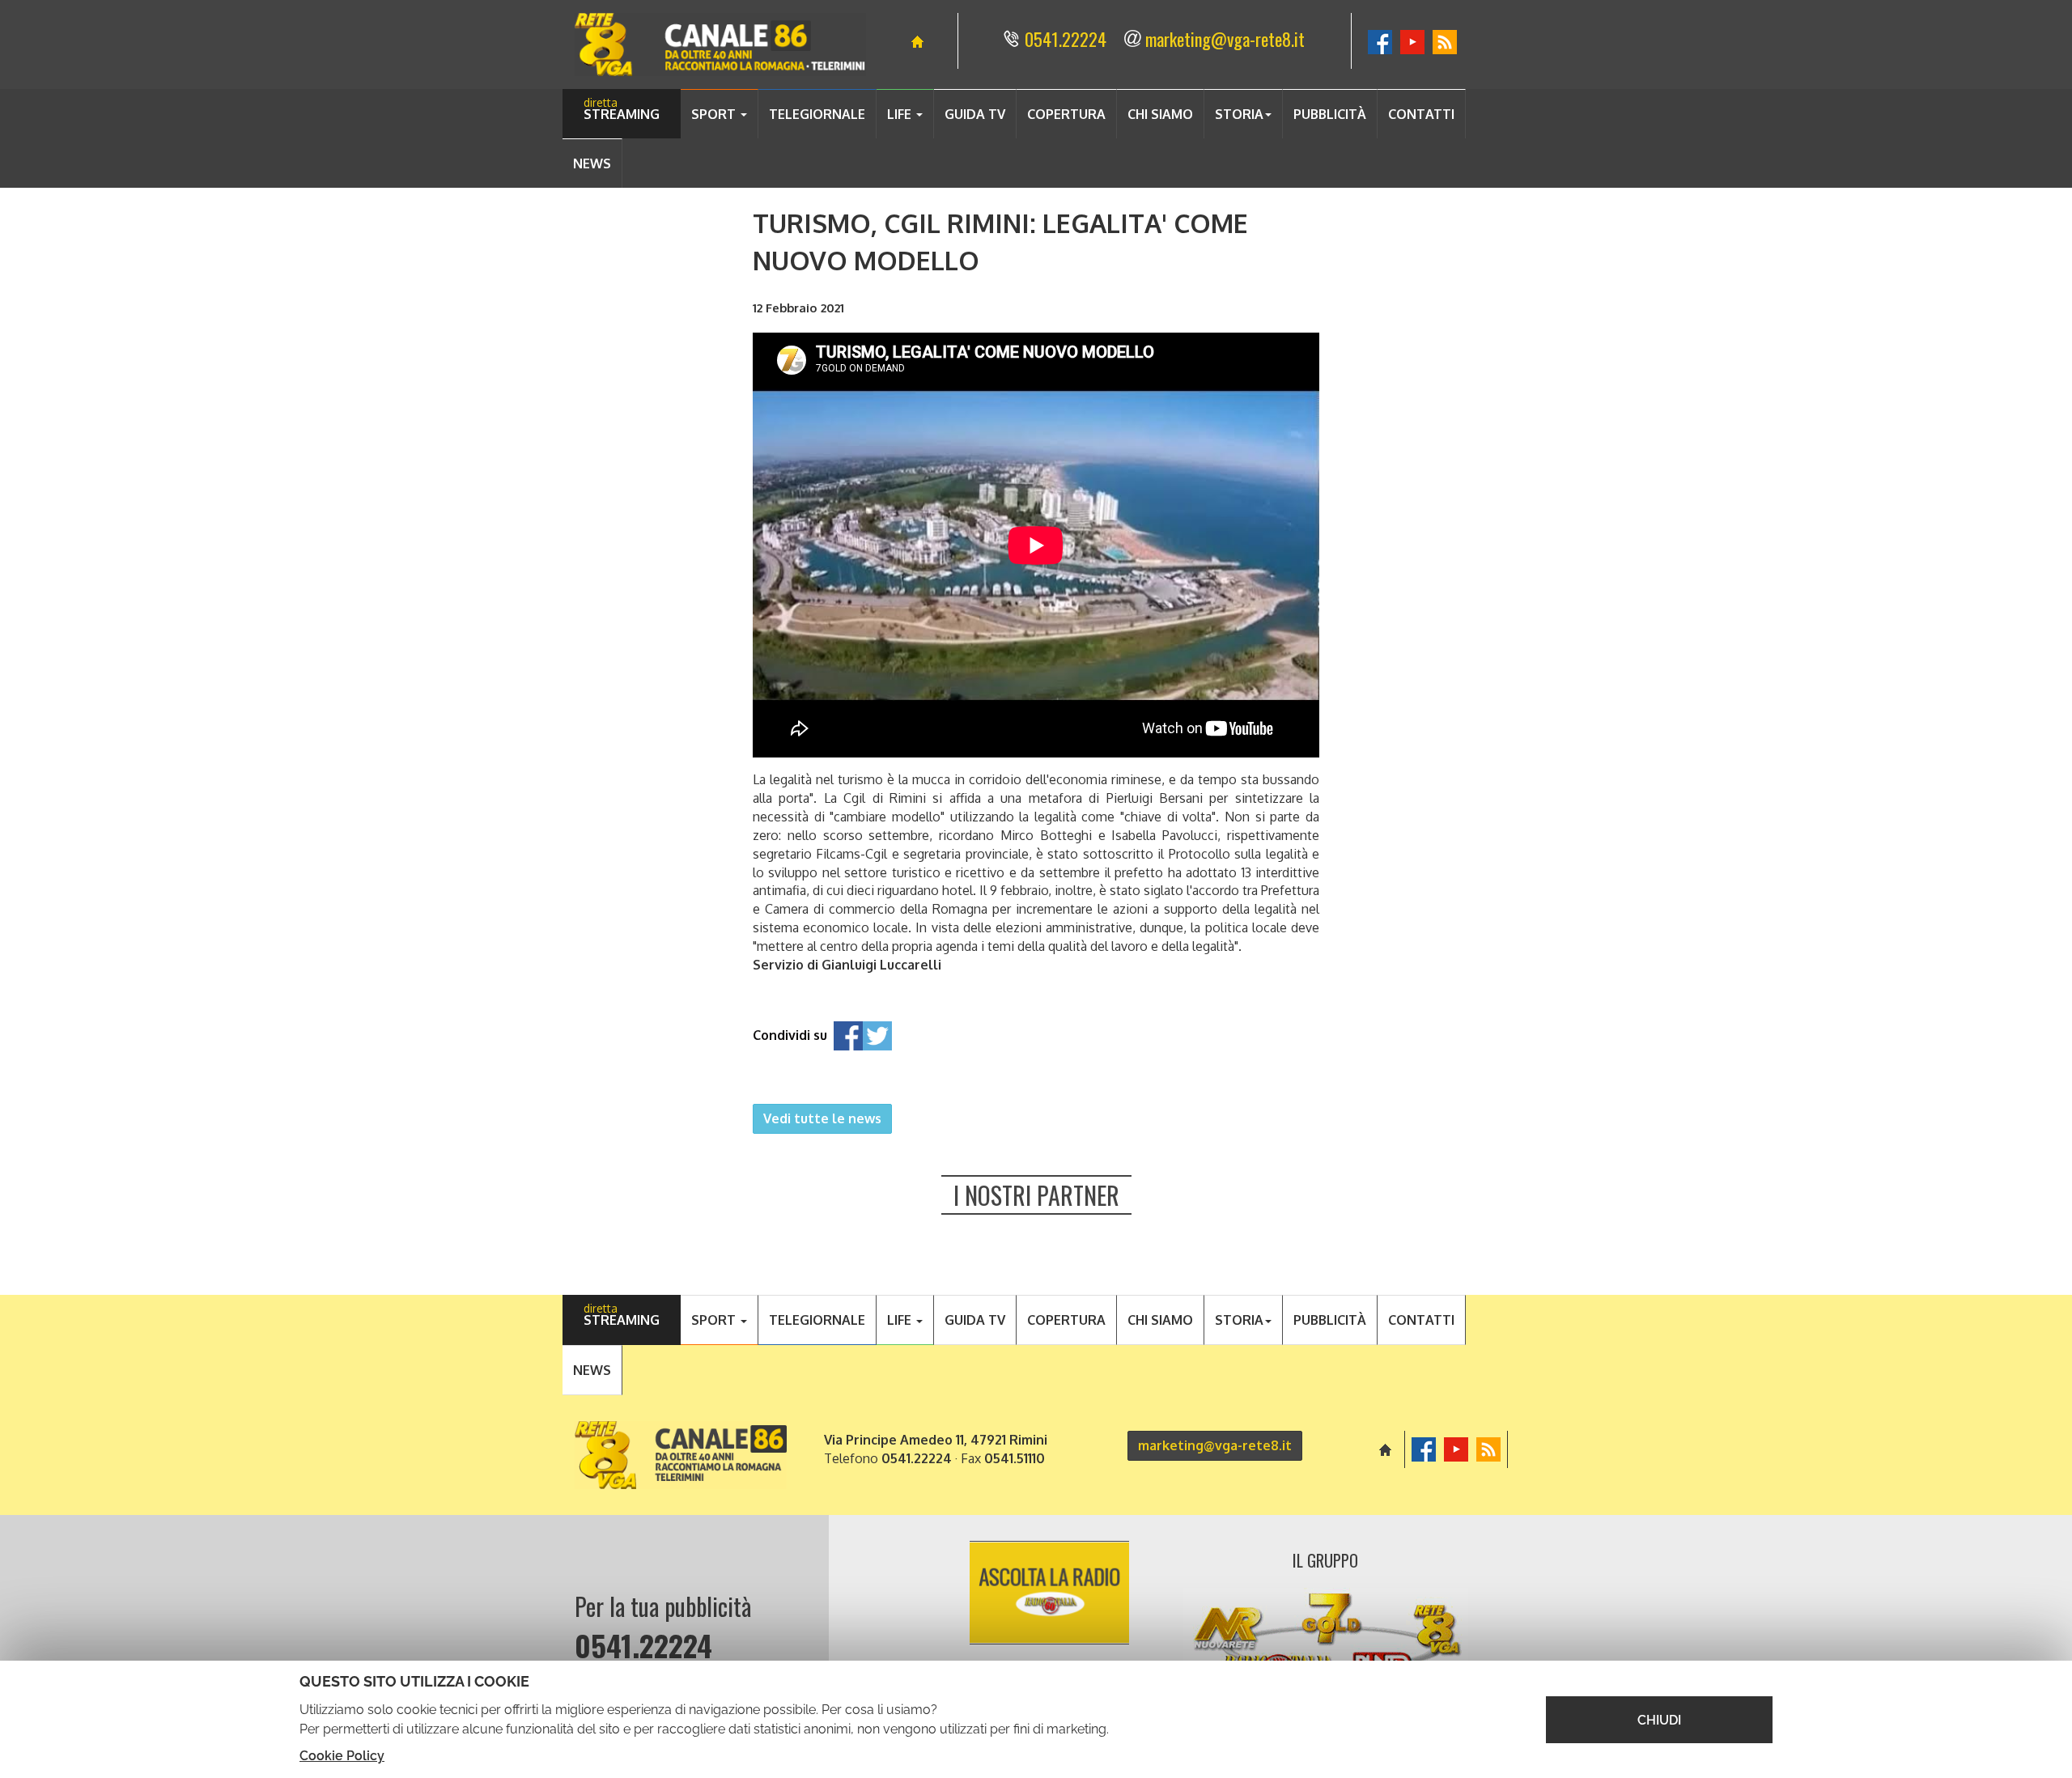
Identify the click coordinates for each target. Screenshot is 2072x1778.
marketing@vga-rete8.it (1225, 39)
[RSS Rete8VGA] (1445, 39)
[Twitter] (877, 1035)
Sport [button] (715, 114)
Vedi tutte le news (822, 1118)
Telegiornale (817, 114)
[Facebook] (848, 1035)
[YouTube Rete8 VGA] (1412, 39)
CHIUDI (1659, 1720)
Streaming (622, 114)
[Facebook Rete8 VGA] (1380, 39)
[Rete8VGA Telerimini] (720, 45)
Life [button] (901, 114)
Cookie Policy (342, 1756)
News (592, 163)
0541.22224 (1066, 39)
